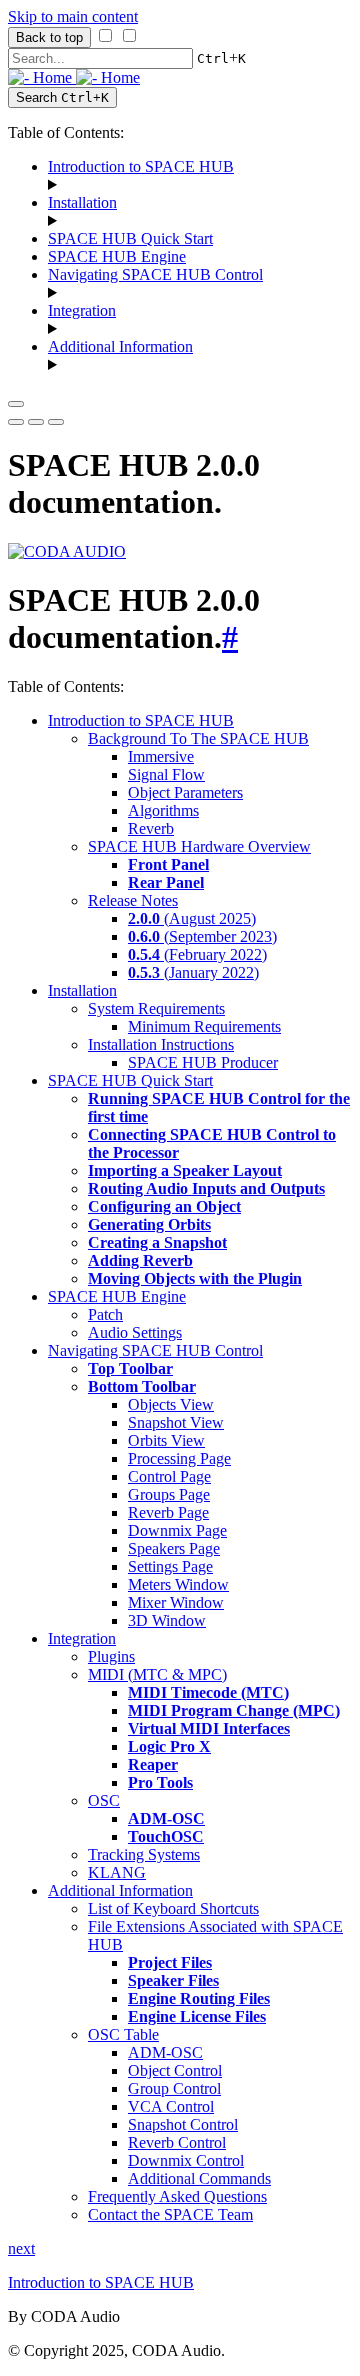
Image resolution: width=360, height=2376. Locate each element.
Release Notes (133, 900)
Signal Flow (166, 774)
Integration (82, 310)
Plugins (111, 1656)
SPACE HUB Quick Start (130, 238)
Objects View (171, 1404)
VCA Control (171, 2106)
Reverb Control (177, 2142)
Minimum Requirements (204, 1026)
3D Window (167, 1620)
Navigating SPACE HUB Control (155, 274)
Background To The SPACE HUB (198, 738)
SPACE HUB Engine (117, 256)
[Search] (56, 422)
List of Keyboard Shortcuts (173, 1908)
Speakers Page (174, 1548)
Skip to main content (73, 16)
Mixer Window (176, 1602)
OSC (104, 1800)
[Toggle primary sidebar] (16, 404)
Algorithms (163, 810)
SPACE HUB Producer (203, 1062)
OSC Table (123, 2034)
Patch (105, 1314)
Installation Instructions (161, 1044)
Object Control (175, 2070)
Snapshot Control (183, 2124)
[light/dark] (36, 422)
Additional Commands (199, 2178)
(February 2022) (197, 954)
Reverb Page (168, 1512)
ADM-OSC (165, 2052)
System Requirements (156, 1008)
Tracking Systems (144, 1854)
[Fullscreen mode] (16, 422)
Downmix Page (177, 1530)
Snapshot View (176, 1422)
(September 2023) (202, 936)
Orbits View (166, 1440)
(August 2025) (192, 918)
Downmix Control (186, 2160)
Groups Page (169, 1494)
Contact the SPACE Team (170, 2214)
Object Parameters (185, 792)
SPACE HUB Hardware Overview (199, 846)
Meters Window (178, 1584)
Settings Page (170, 1566)
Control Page (169, 1476)
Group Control (174, 2088)
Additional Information (120, 346)
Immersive (161, 756)
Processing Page (179, 1458)
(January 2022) (193, 972)
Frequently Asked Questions (177, 2196)
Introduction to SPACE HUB (141, 166)
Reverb (151, 828)
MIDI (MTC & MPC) (157, 1674)
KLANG (117, 1872)
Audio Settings (135, 1332)
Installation (82, 202)
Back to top (49, 37)
